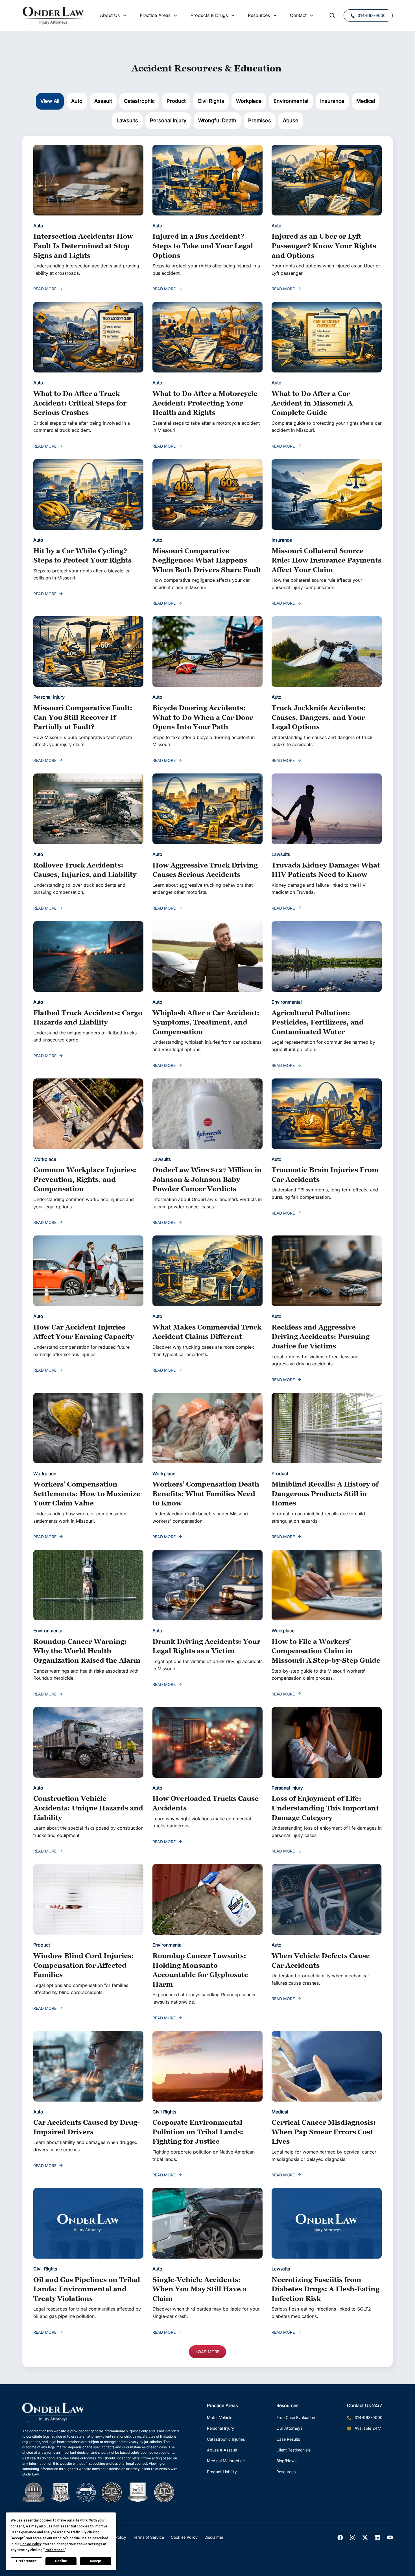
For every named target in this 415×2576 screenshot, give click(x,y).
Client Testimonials (293, 2450)
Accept (96, 2561)
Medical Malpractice (226, 2461)
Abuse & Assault (222, 2450)
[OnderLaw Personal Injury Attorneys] (53, 16)
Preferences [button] (55, 2550)
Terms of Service (148, 2537)
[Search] (332, 16)
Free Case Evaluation (296, 2417)
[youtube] (390, 2538)
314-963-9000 (372, 15)
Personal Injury (220, 2428)
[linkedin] (377, 2538)
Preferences (26, 2561)
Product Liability (222, 2472)
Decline (61, 2561)
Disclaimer (214, 2537)
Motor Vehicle (220, 2417)
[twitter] (365, 2538)
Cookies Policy (184, 2537)
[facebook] (340, 2538)
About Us (110, 15)
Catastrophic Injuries (226, 2439)
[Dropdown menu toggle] (125, 16)
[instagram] (353, 2538)
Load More (207, 2352)
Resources (286, 2472)
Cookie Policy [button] (31, 2544)
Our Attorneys (289, 2428)
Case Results (288, 2439)
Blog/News (286, 2461)
